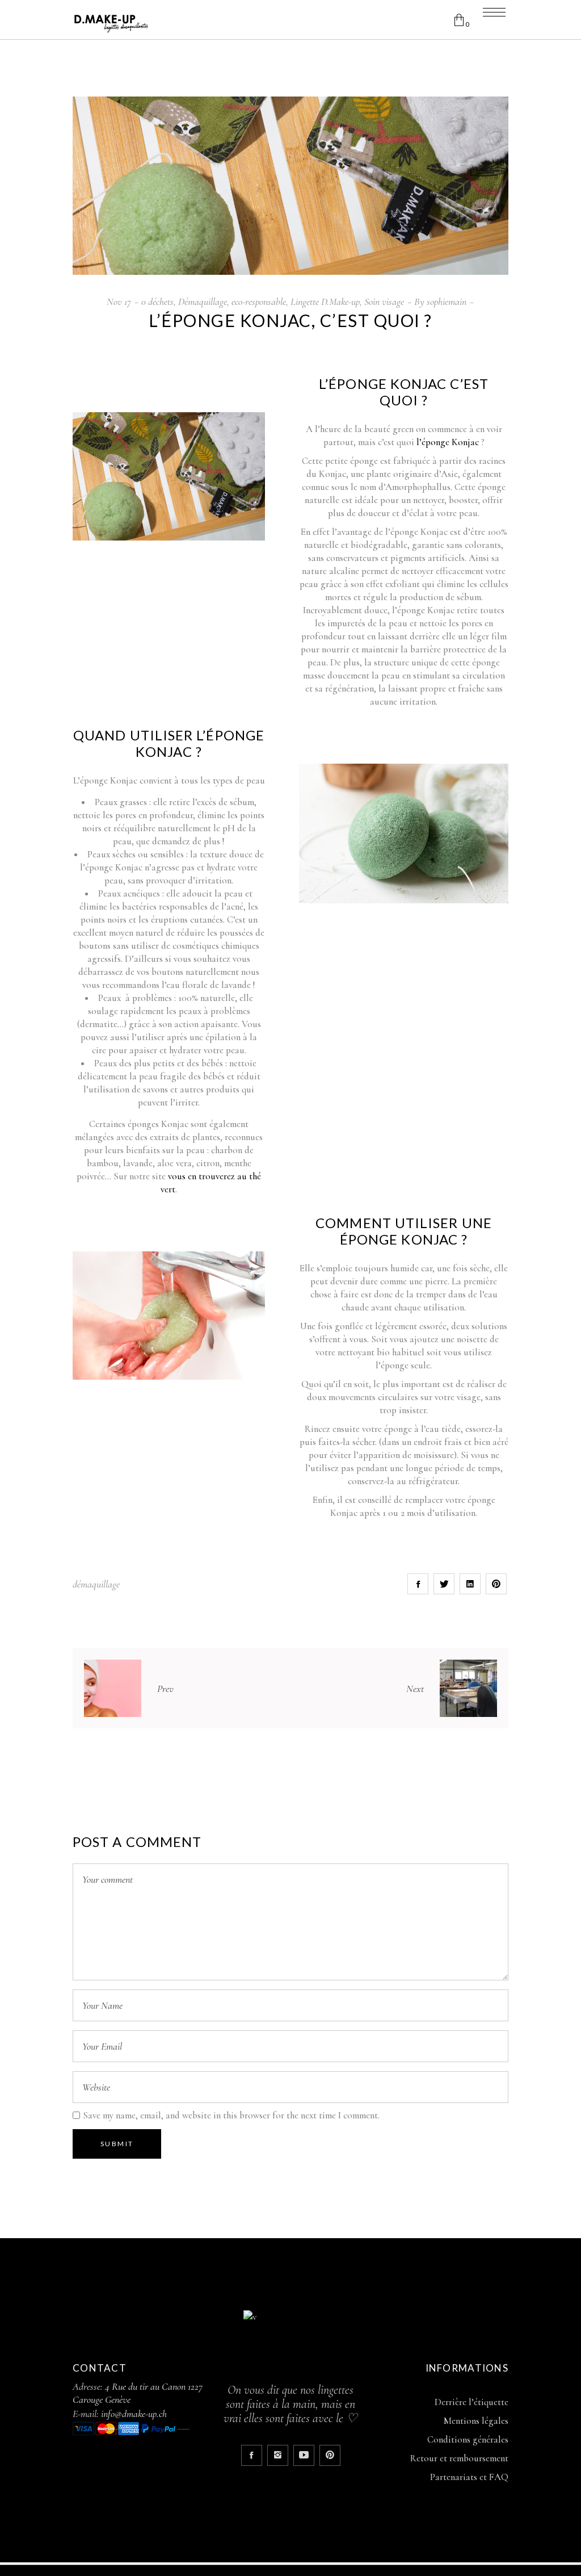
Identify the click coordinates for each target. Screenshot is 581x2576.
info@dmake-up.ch (134, 2414)
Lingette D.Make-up (325, 301)
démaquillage (96, 1584)
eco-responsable (259, 301)
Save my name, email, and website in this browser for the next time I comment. (231, 2115)
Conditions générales (468, 2439)
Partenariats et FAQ (469, 2477)
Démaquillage (203, 301)
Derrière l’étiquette (471, 2402)
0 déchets (157, 301)
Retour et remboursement (459, 2458)
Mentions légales (476, 2421)
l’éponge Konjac (448, 442)
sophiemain (447, 301)
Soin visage (384, 301)
